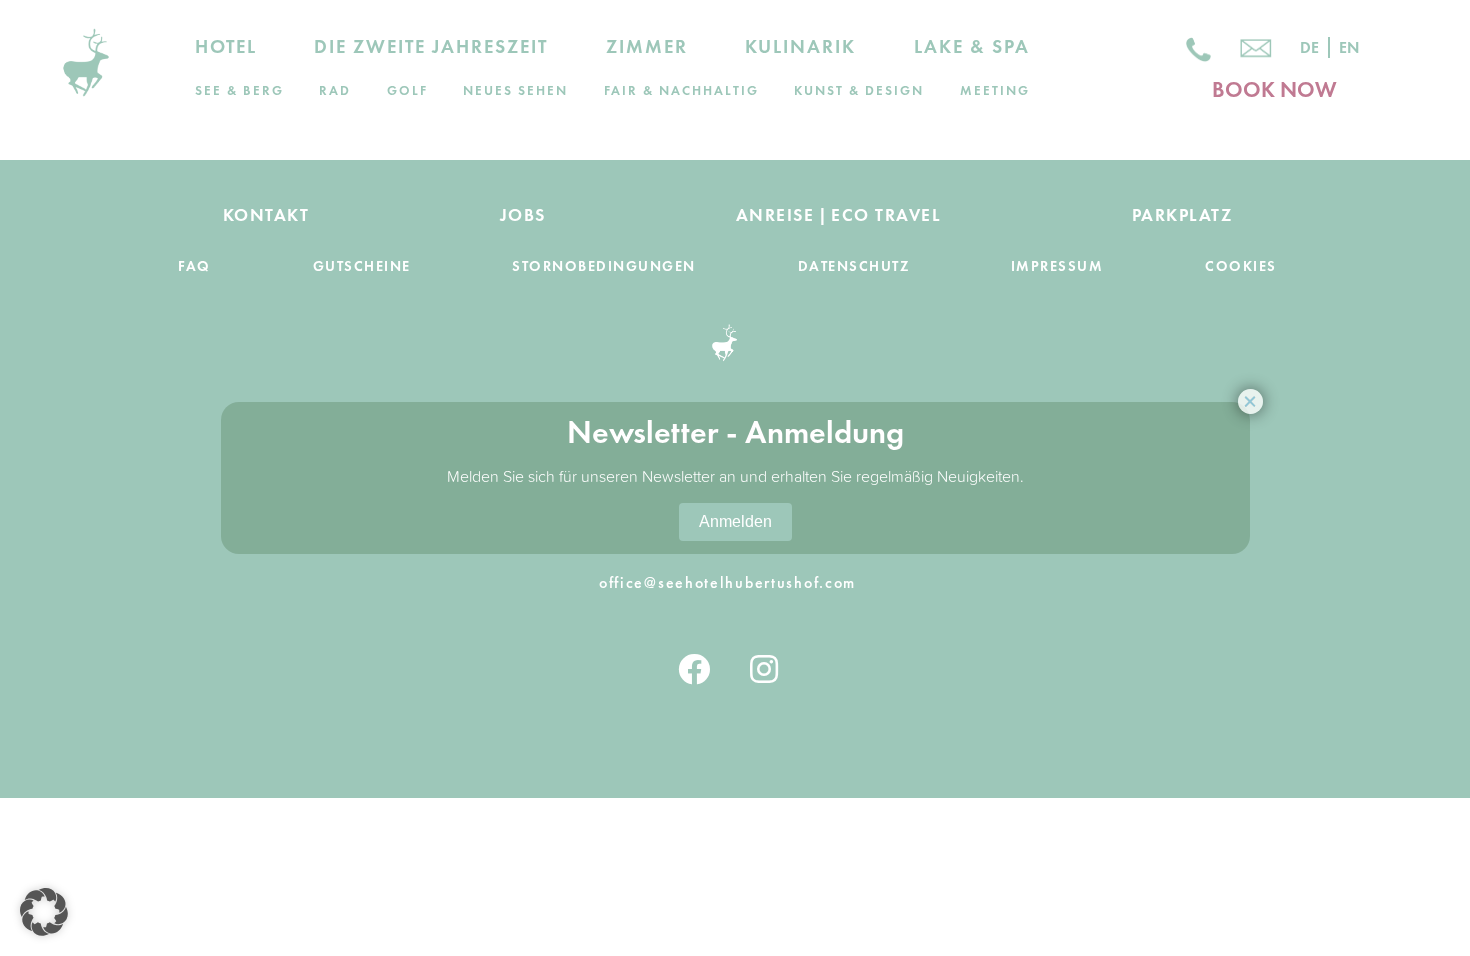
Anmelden (735, 521)
